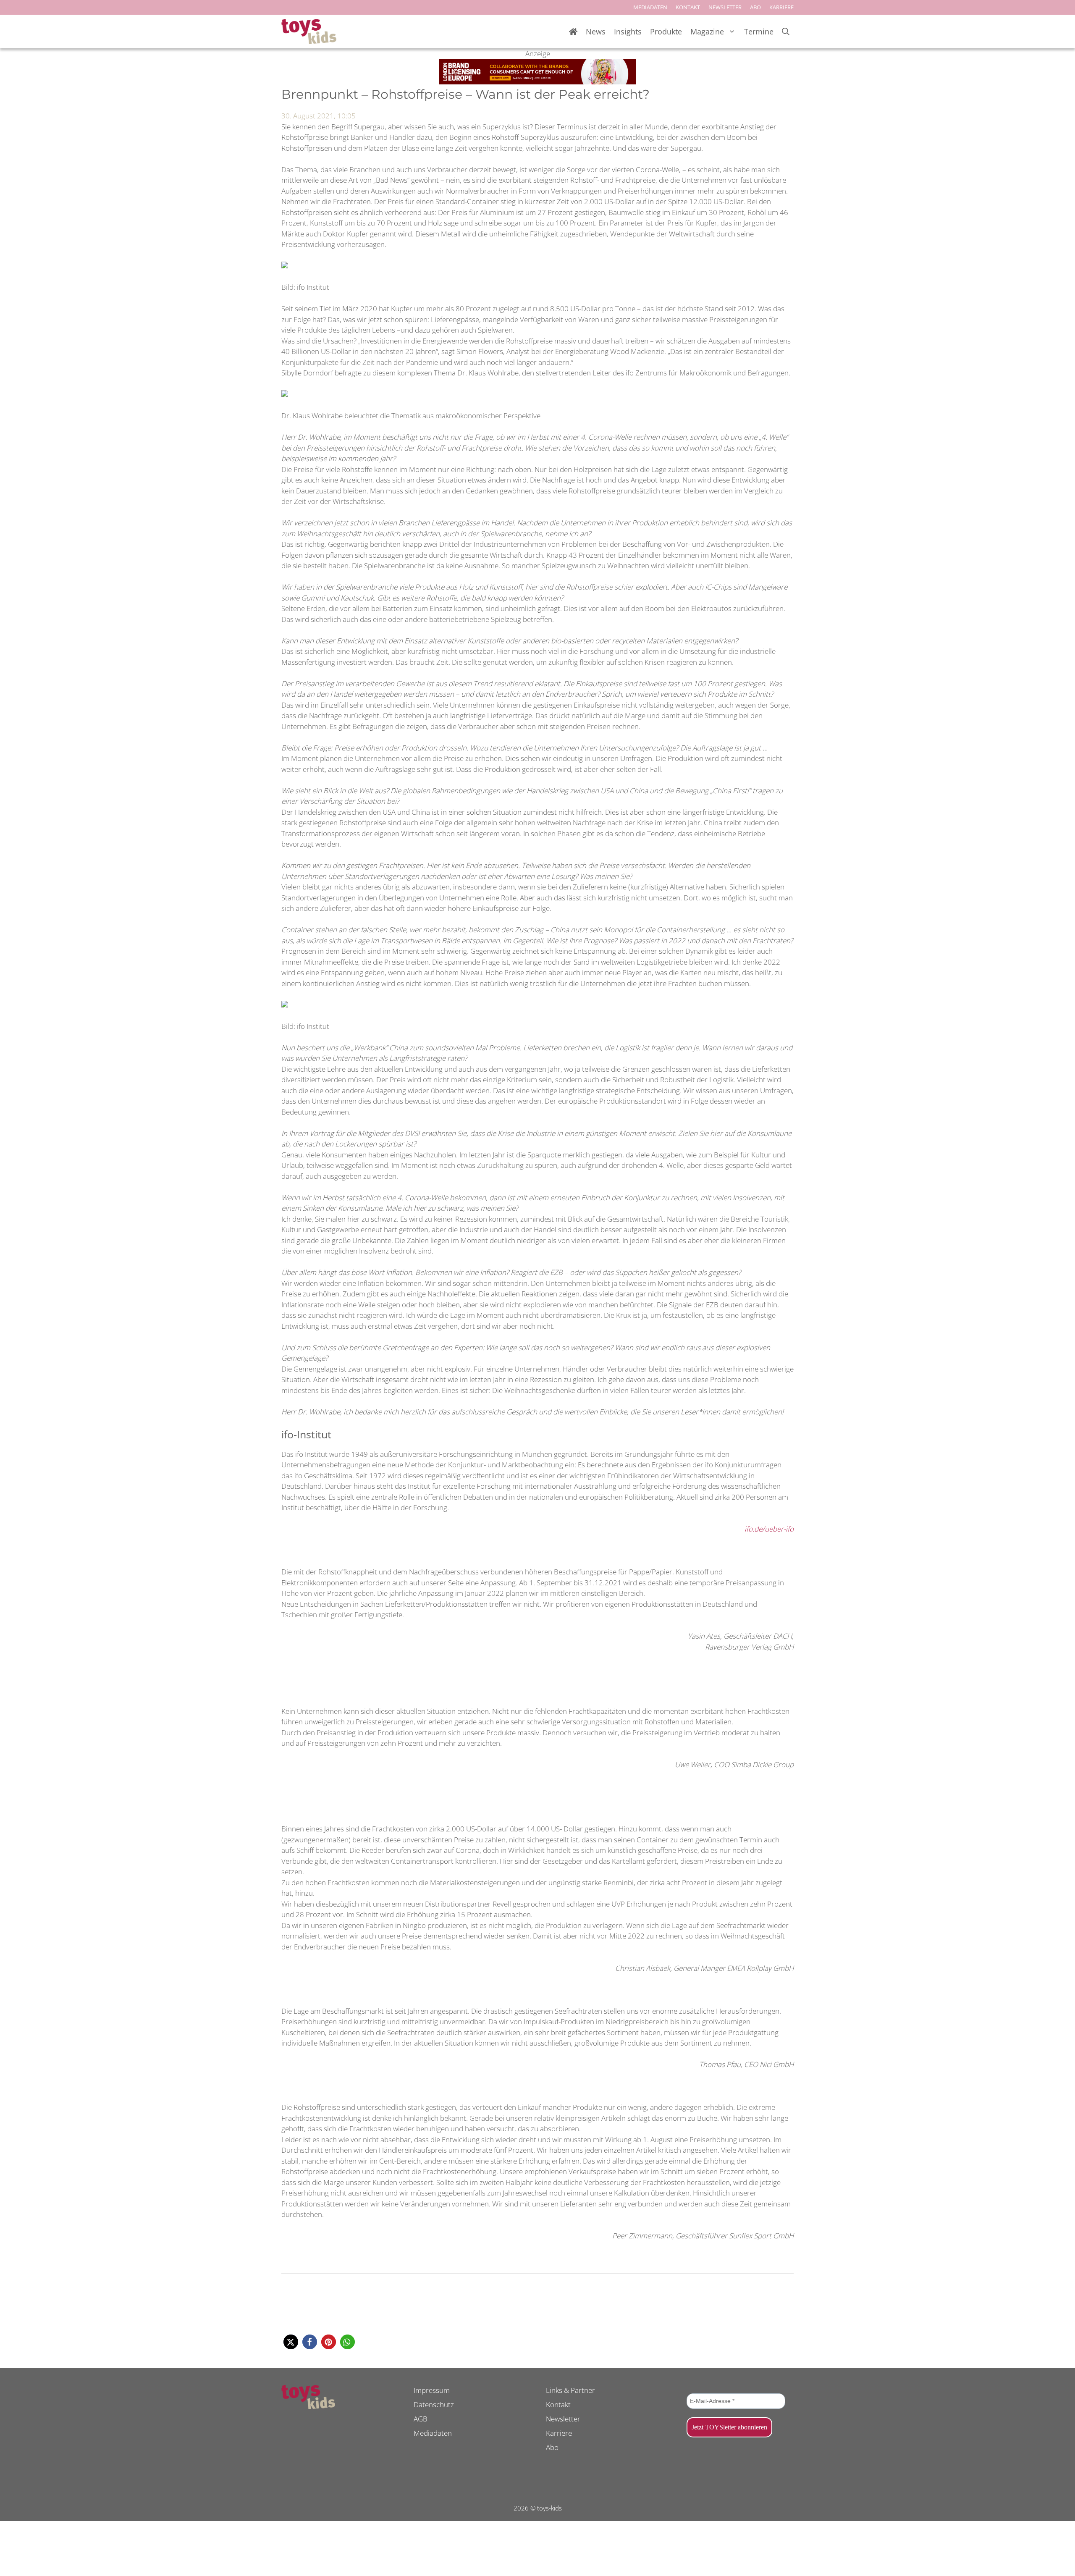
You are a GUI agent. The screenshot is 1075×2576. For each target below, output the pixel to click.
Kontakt (558, 2404)
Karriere (559, 2433)
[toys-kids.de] (309, 31)
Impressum (432, 2390)
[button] (291, 2342)
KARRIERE (781, 7)
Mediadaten (433, 2433)
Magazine (707, 31)
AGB (421, 2419)
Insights (628, 31)
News (596, 31)
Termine (759, 31)
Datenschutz (434, 2404)
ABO (755, 7)
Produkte (666, 31)
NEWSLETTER (725, 7)
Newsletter (563, 2419)
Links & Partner (570, 2390)
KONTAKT (688, 7)
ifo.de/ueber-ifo (769, 1529)
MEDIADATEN (650, 7)
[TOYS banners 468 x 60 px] (537, 82)
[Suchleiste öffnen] (786, 32)
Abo (552, 2447)
